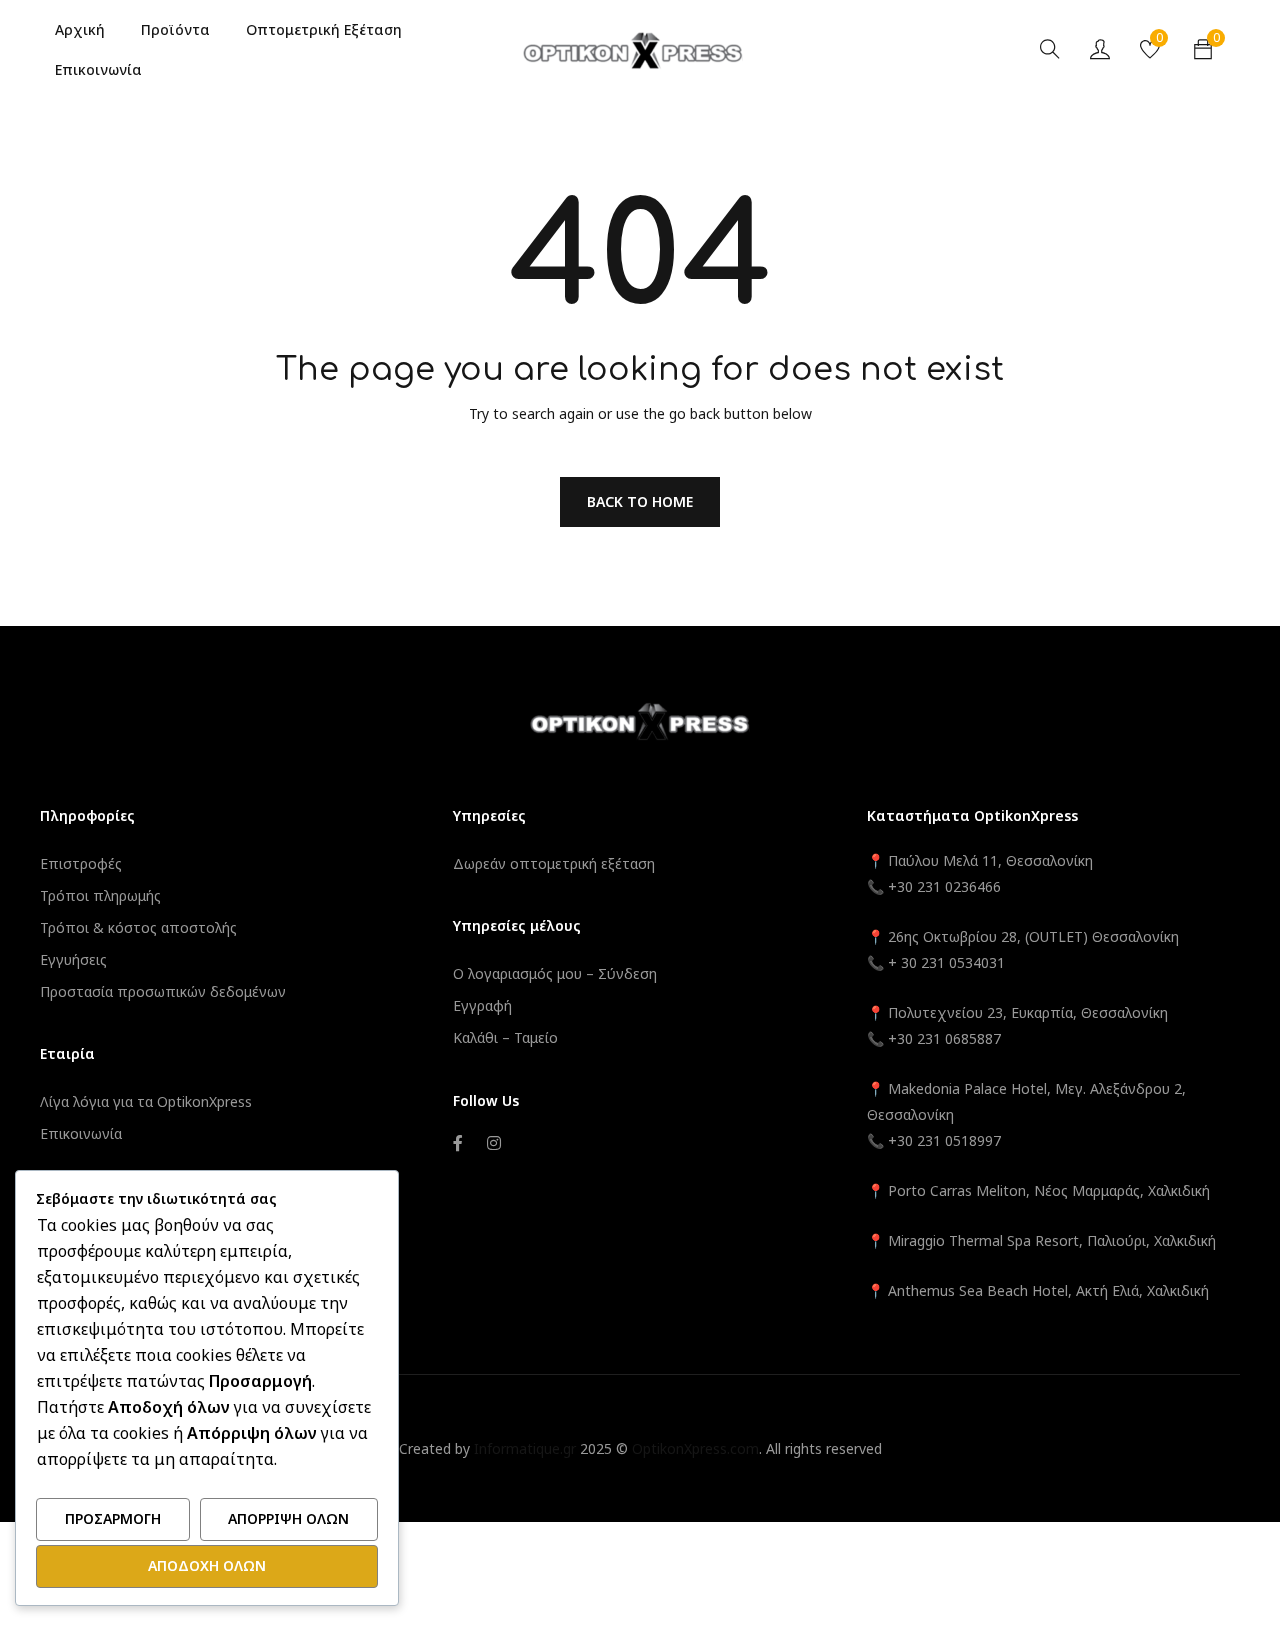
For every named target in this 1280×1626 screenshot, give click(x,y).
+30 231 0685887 (944, 1038)
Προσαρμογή (113, 1518)
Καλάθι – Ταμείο (505, 1037)
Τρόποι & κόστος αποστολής (138, 927)
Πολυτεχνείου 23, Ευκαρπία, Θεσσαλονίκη (1028, 1012)
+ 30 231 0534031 (946, 962)
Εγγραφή (482, 1005)
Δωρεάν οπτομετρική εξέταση (554, 863)
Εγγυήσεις (73, 959)
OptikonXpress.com (695, 1448)
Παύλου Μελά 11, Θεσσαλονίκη (988, 860)
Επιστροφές (81, 863)
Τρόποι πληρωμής (100, 895)
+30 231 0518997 (944, 1140)
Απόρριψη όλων (288, 1518)
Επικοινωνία (81, 1133)
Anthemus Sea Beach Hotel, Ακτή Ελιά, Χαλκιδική (1048, 1290)
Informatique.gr (525, 1448)
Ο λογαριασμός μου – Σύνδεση (555, 973)
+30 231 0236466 (944, 886)
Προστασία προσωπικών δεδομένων (163, 991)
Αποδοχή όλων (207, 1565)
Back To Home (640, 501)
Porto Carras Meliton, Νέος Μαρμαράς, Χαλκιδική (1049, 1190)
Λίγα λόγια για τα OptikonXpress (146, 1101)
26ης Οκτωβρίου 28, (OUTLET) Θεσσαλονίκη (1033, 936)
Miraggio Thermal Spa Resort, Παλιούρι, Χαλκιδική (1052, 1240)
